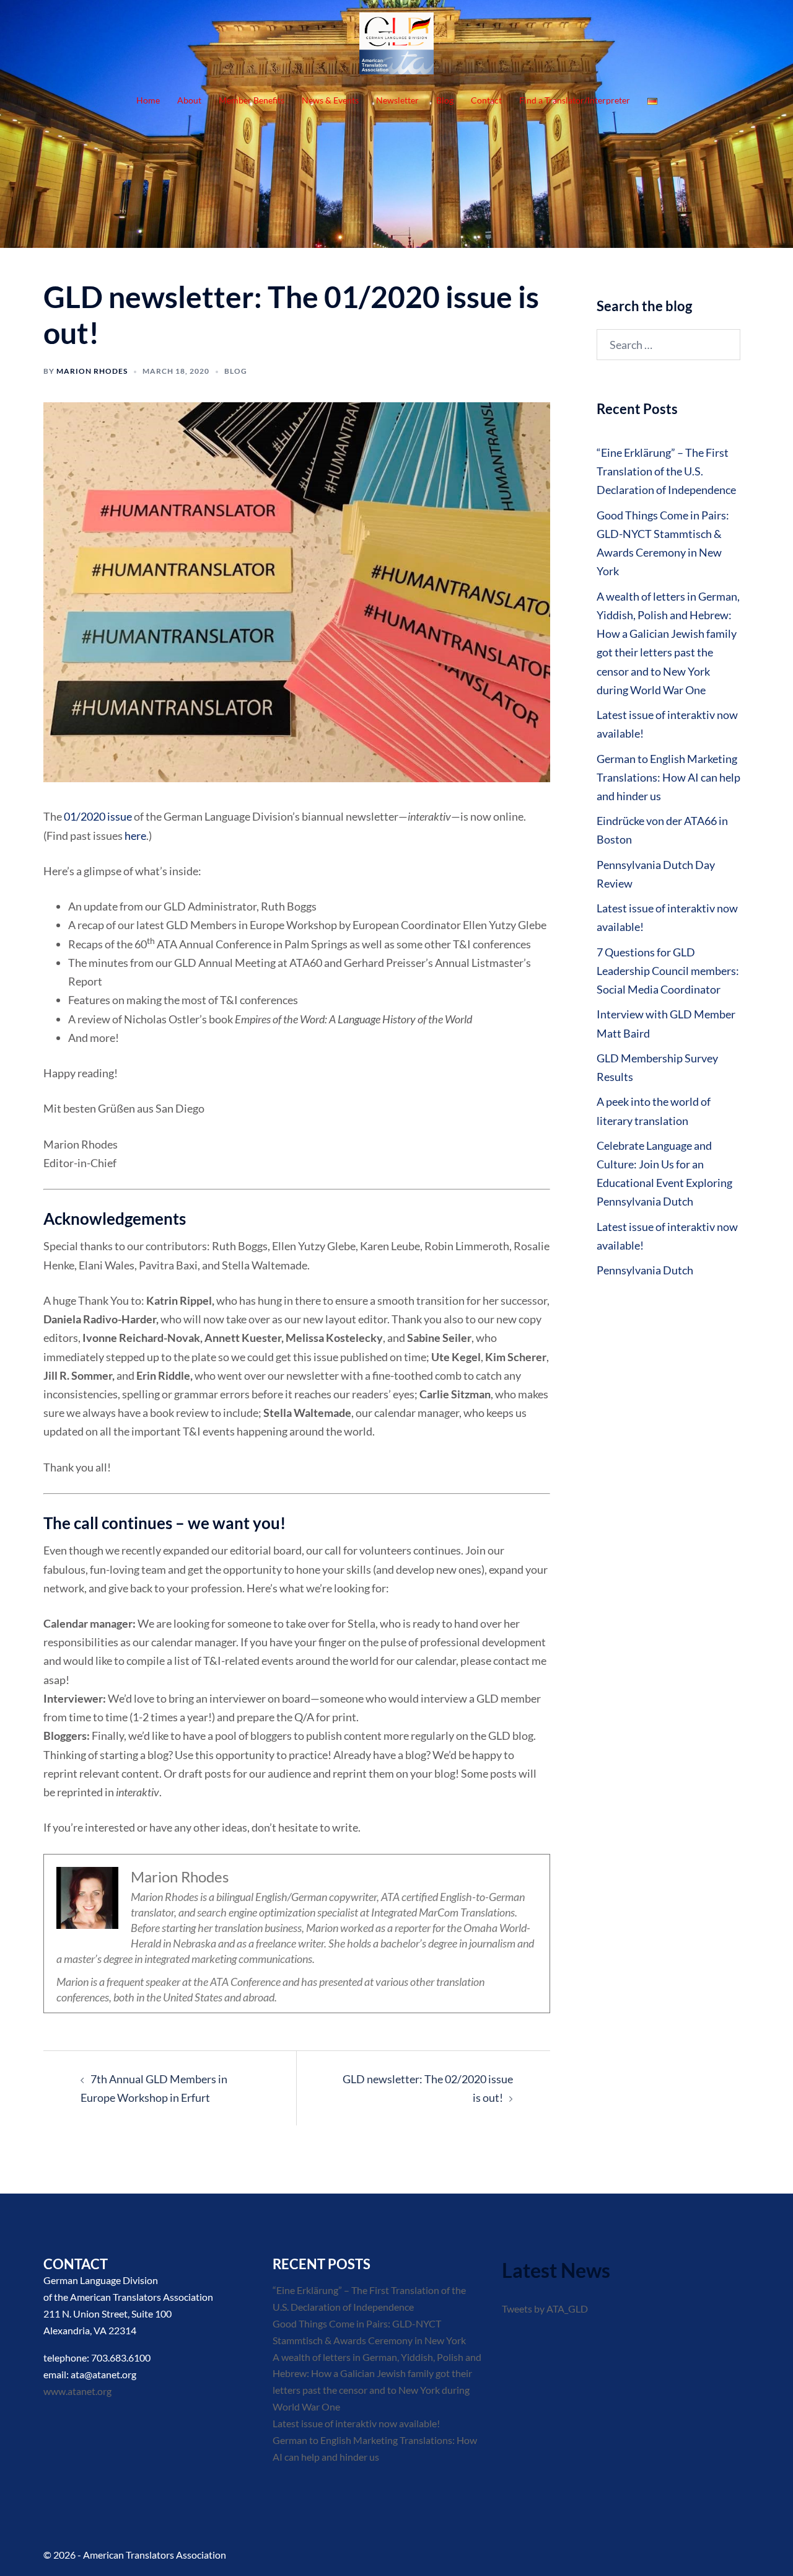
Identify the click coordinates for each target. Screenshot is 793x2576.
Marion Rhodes (92, 371)
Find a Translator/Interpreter (575, 100)
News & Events (330, 100)
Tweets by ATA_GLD (545, 2309)
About (189, 100)
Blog (445, 100)
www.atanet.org (77, 2391)
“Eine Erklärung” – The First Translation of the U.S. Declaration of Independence (666, 471)
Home (148, 100)
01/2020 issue (98, 816)
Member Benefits (252, 100)
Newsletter (397, 100)
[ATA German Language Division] (396, 46)
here (135, 836)
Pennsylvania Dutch (645, 1270)
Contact (486, 100)
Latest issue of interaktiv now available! (356, 2423)
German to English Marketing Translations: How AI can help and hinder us (668, 777)
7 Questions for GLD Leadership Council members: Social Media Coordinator (668, 971)
